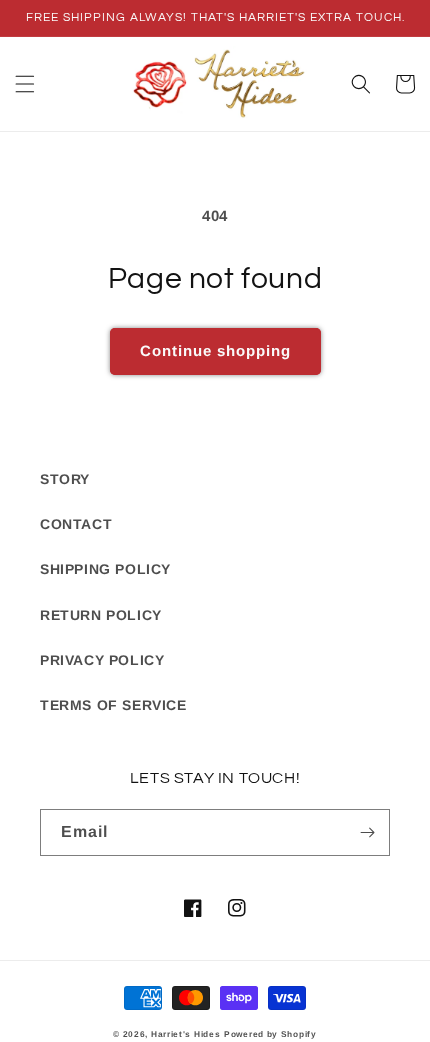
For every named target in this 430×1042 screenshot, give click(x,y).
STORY (65, 479)
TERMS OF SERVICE (113, 705)
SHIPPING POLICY (105, 569)
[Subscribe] (367, 832)
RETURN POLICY (101, 615)
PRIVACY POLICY (102, 660)
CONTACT (76, 524)
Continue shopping (215, 350)
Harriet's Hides (186, 1034)
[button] (25, 84)
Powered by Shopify (270, 1034)
